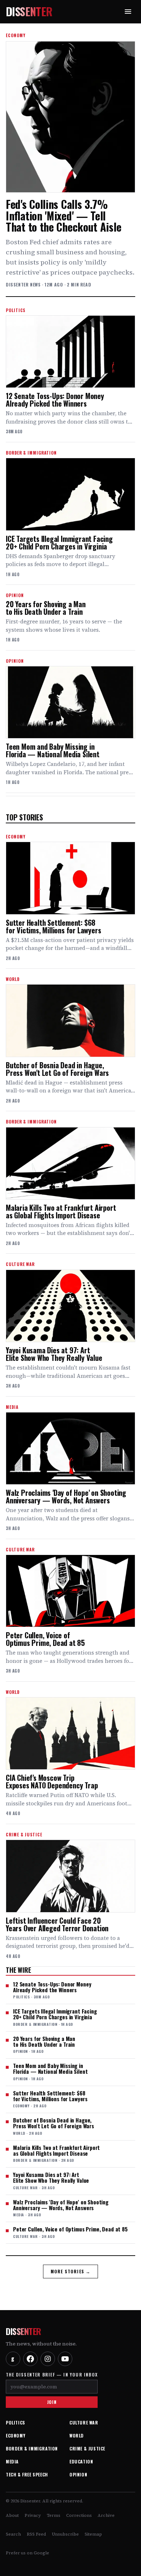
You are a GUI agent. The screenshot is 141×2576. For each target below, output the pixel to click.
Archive (106, 2515)
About (12, 2515)
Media (12, 2461)
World (77, 2435)
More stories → (71, 2271)
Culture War (84, 2422)
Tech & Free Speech (27, 2474)
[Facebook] (30, 2359)
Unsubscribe (65, 2534)
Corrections (79, 2515)
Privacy (33, 2515)
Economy (16, 2435)
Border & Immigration (32, 2448)
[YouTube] (65, 2359)
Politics (16, 2422)
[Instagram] (48, 2359)
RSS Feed (36, 2534)
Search (13, 2534)
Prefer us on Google (27, 2553)
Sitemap (93, 2534)
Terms (54, 2515)
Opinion (78, 2474)
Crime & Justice (87, 2448)
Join (52, 2402)
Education (81, 2461)
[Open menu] (128, 12)
